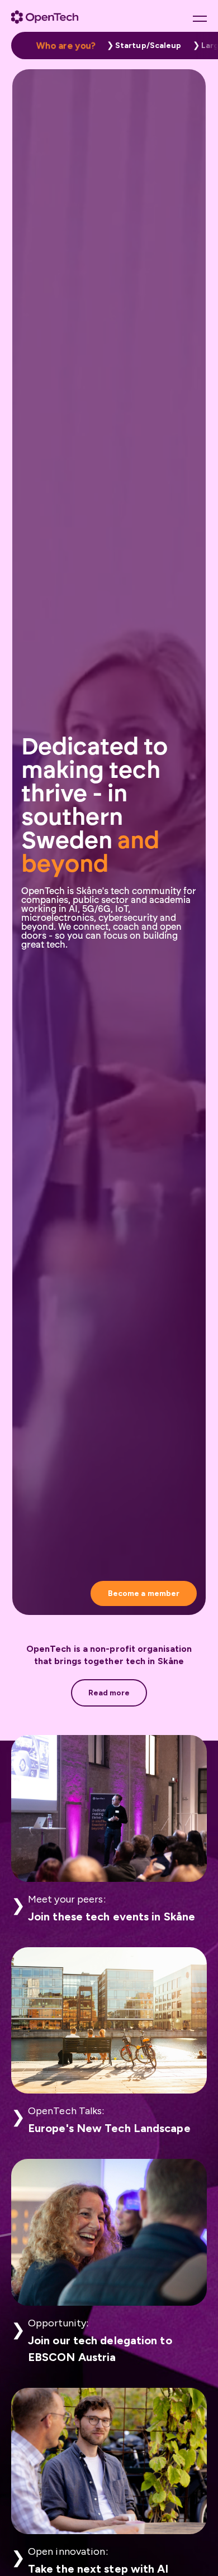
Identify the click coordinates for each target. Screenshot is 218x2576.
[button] (141, 46)
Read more (109, 1693)
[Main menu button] (200, 18)
